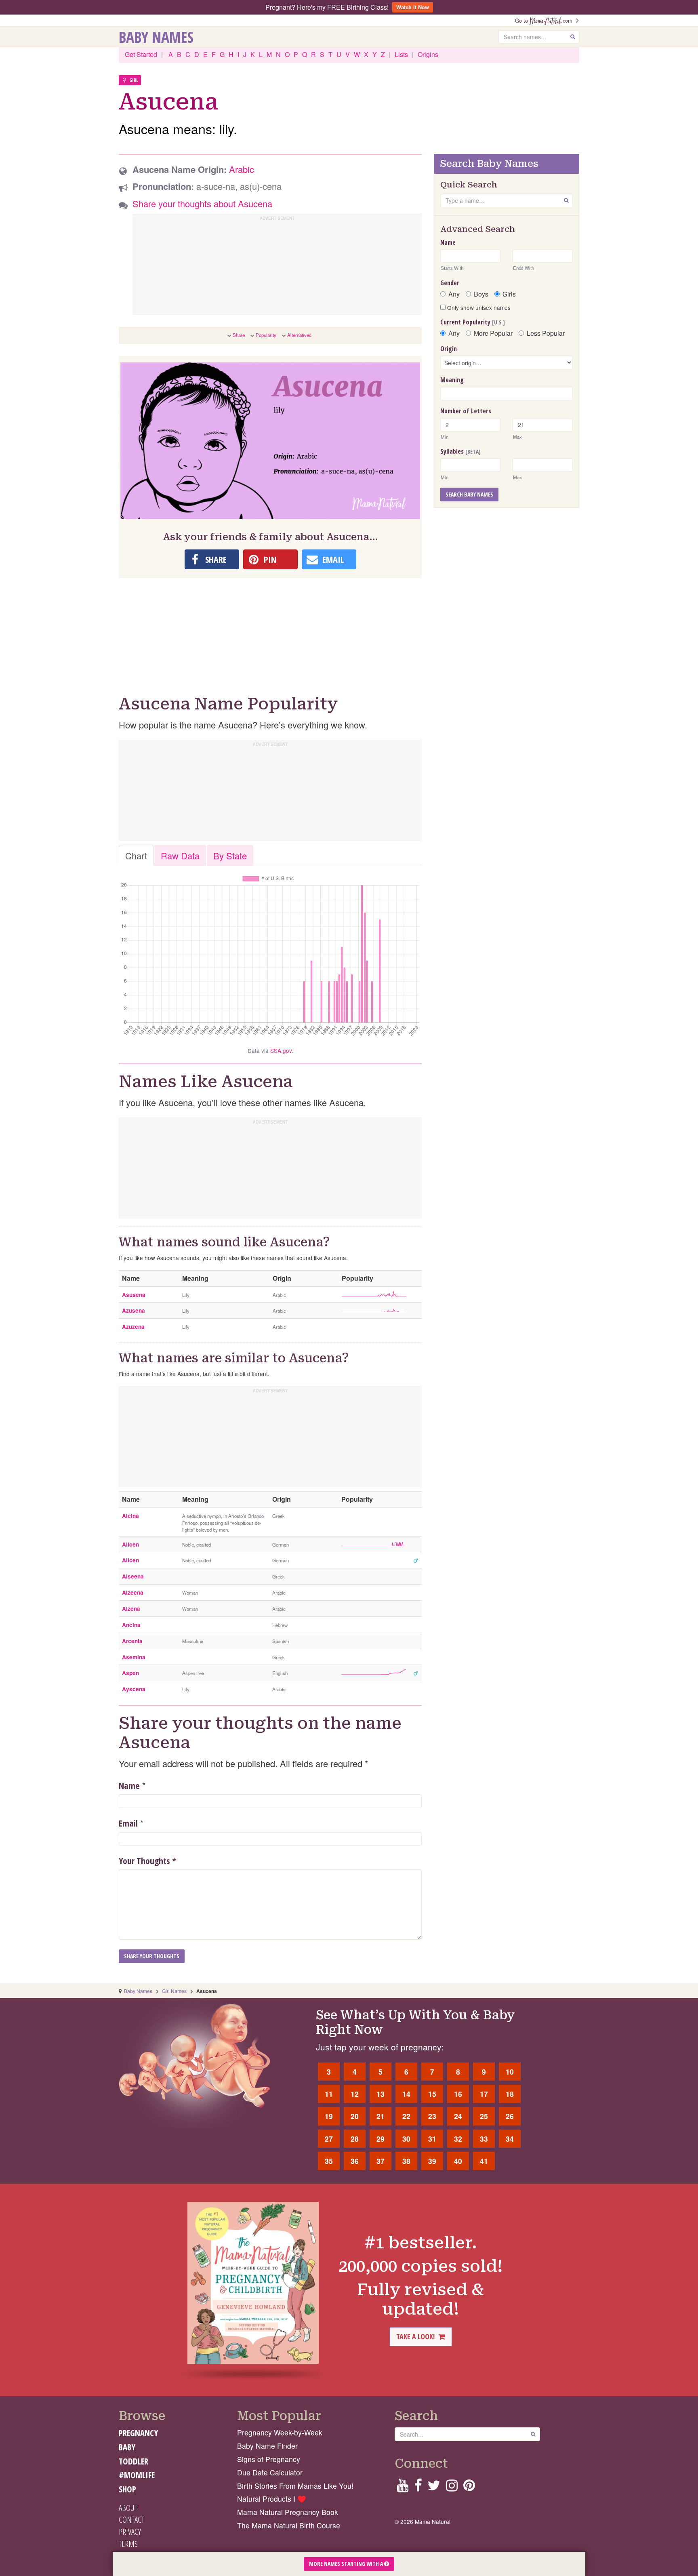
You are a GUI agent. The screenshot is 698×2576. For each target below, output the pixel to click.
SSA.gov (281, 1050)
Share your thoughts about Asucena (202, 203)
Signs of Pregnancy (269, 2459)
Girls (509, 294)
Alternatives (299, 335)
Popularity (266, 335)
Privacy (130, 2532)
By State (230, 856)
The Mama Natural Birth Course (289, 2525)
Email (128, 1823)
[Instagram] (452, 2488)
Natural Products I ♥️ (272, 2499)
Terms (128, 2544)
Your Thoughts (147, 1860)
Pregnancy (138, 2433)
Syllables (460, 451)
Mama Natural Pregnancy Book (288, 2512)
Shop (127, 2489)
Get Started (141, 54)
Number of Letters (466, 411)
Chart (136, 856)
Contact (131, 2519)
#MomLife (137, 2475)
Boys (481, 294)
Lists (401, 54)
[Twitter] (434, 2488)
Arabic (242, 169)
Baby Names (156, 37)
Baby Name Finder (267, 2446)
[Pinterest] (469, 2488)
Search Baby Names (469, 494)
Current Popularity (473, 322)
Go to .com (545, 20)
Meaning (452, 380)
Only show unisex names (478, 307)
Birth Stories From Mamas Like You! (295, 2486)
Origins (428, 54)
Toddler (134, 2461)
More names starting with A (347, 2564)
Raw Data (180, 856)
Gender (450, 283)
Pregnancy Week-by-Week (280, 2432)
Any (454, 294)
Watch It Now (413, 7)
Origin (449, 349)
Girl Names (174, 1991)
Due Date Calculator (270, 2472)
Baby (127, 2447)
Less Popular (546, 333)
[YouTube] (403, 2488)
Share (239, 335)
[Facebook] (418, 2488)
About (128, 2508)
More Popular (493, 333)
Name (129, 1785)
